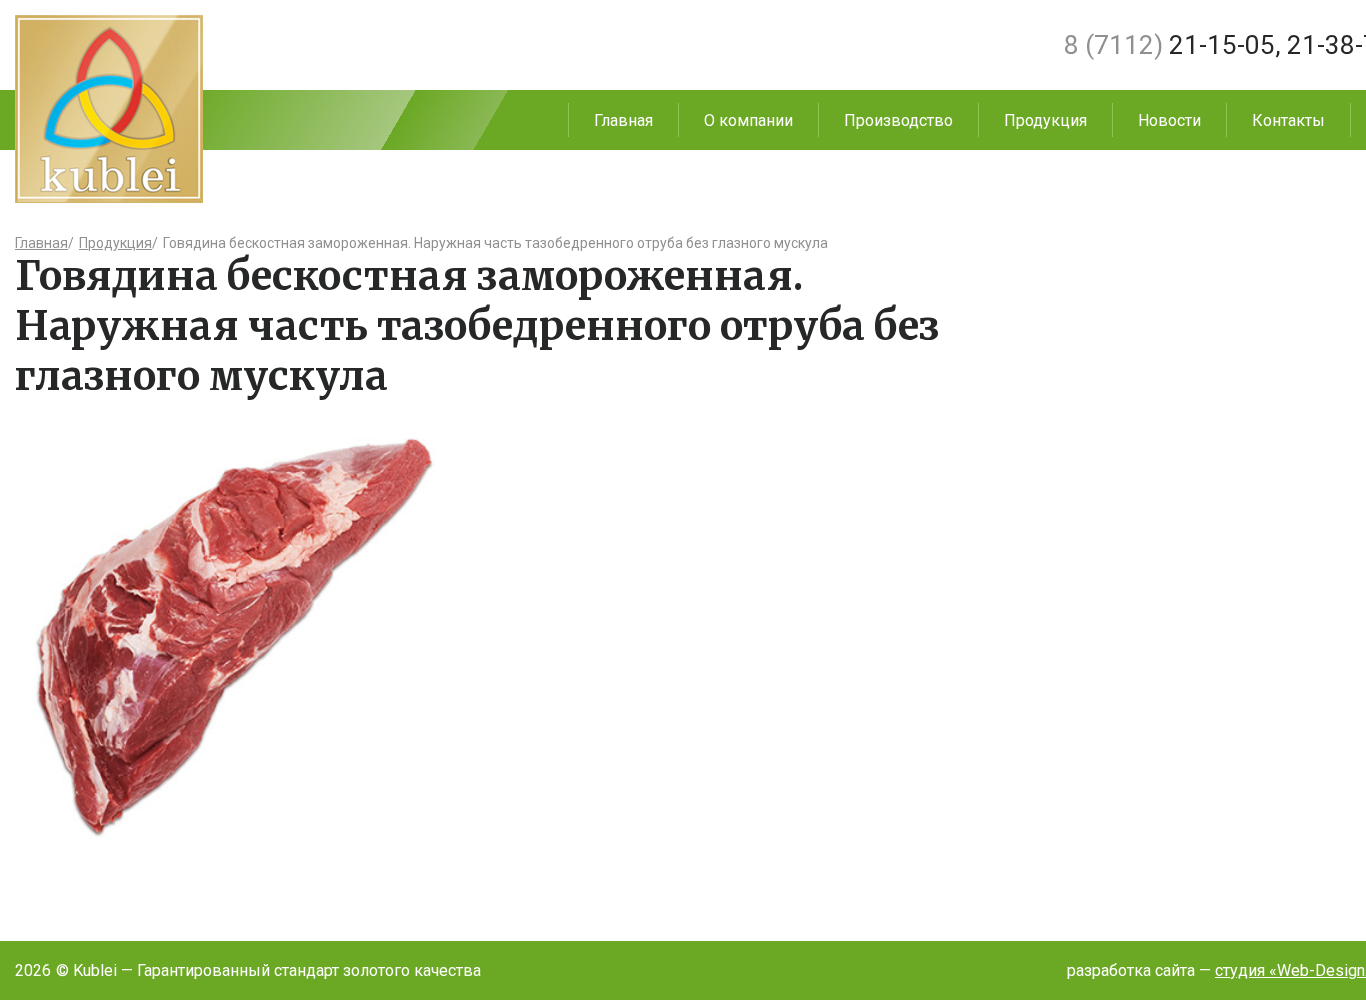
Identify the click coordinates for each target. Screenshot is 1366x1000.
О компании (748, 120)
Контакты (1288, 120)
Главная (623, 120)
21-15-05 (1169, 45)
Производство (898, 120)
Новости (1169, 120)
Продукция (1045, 120)
